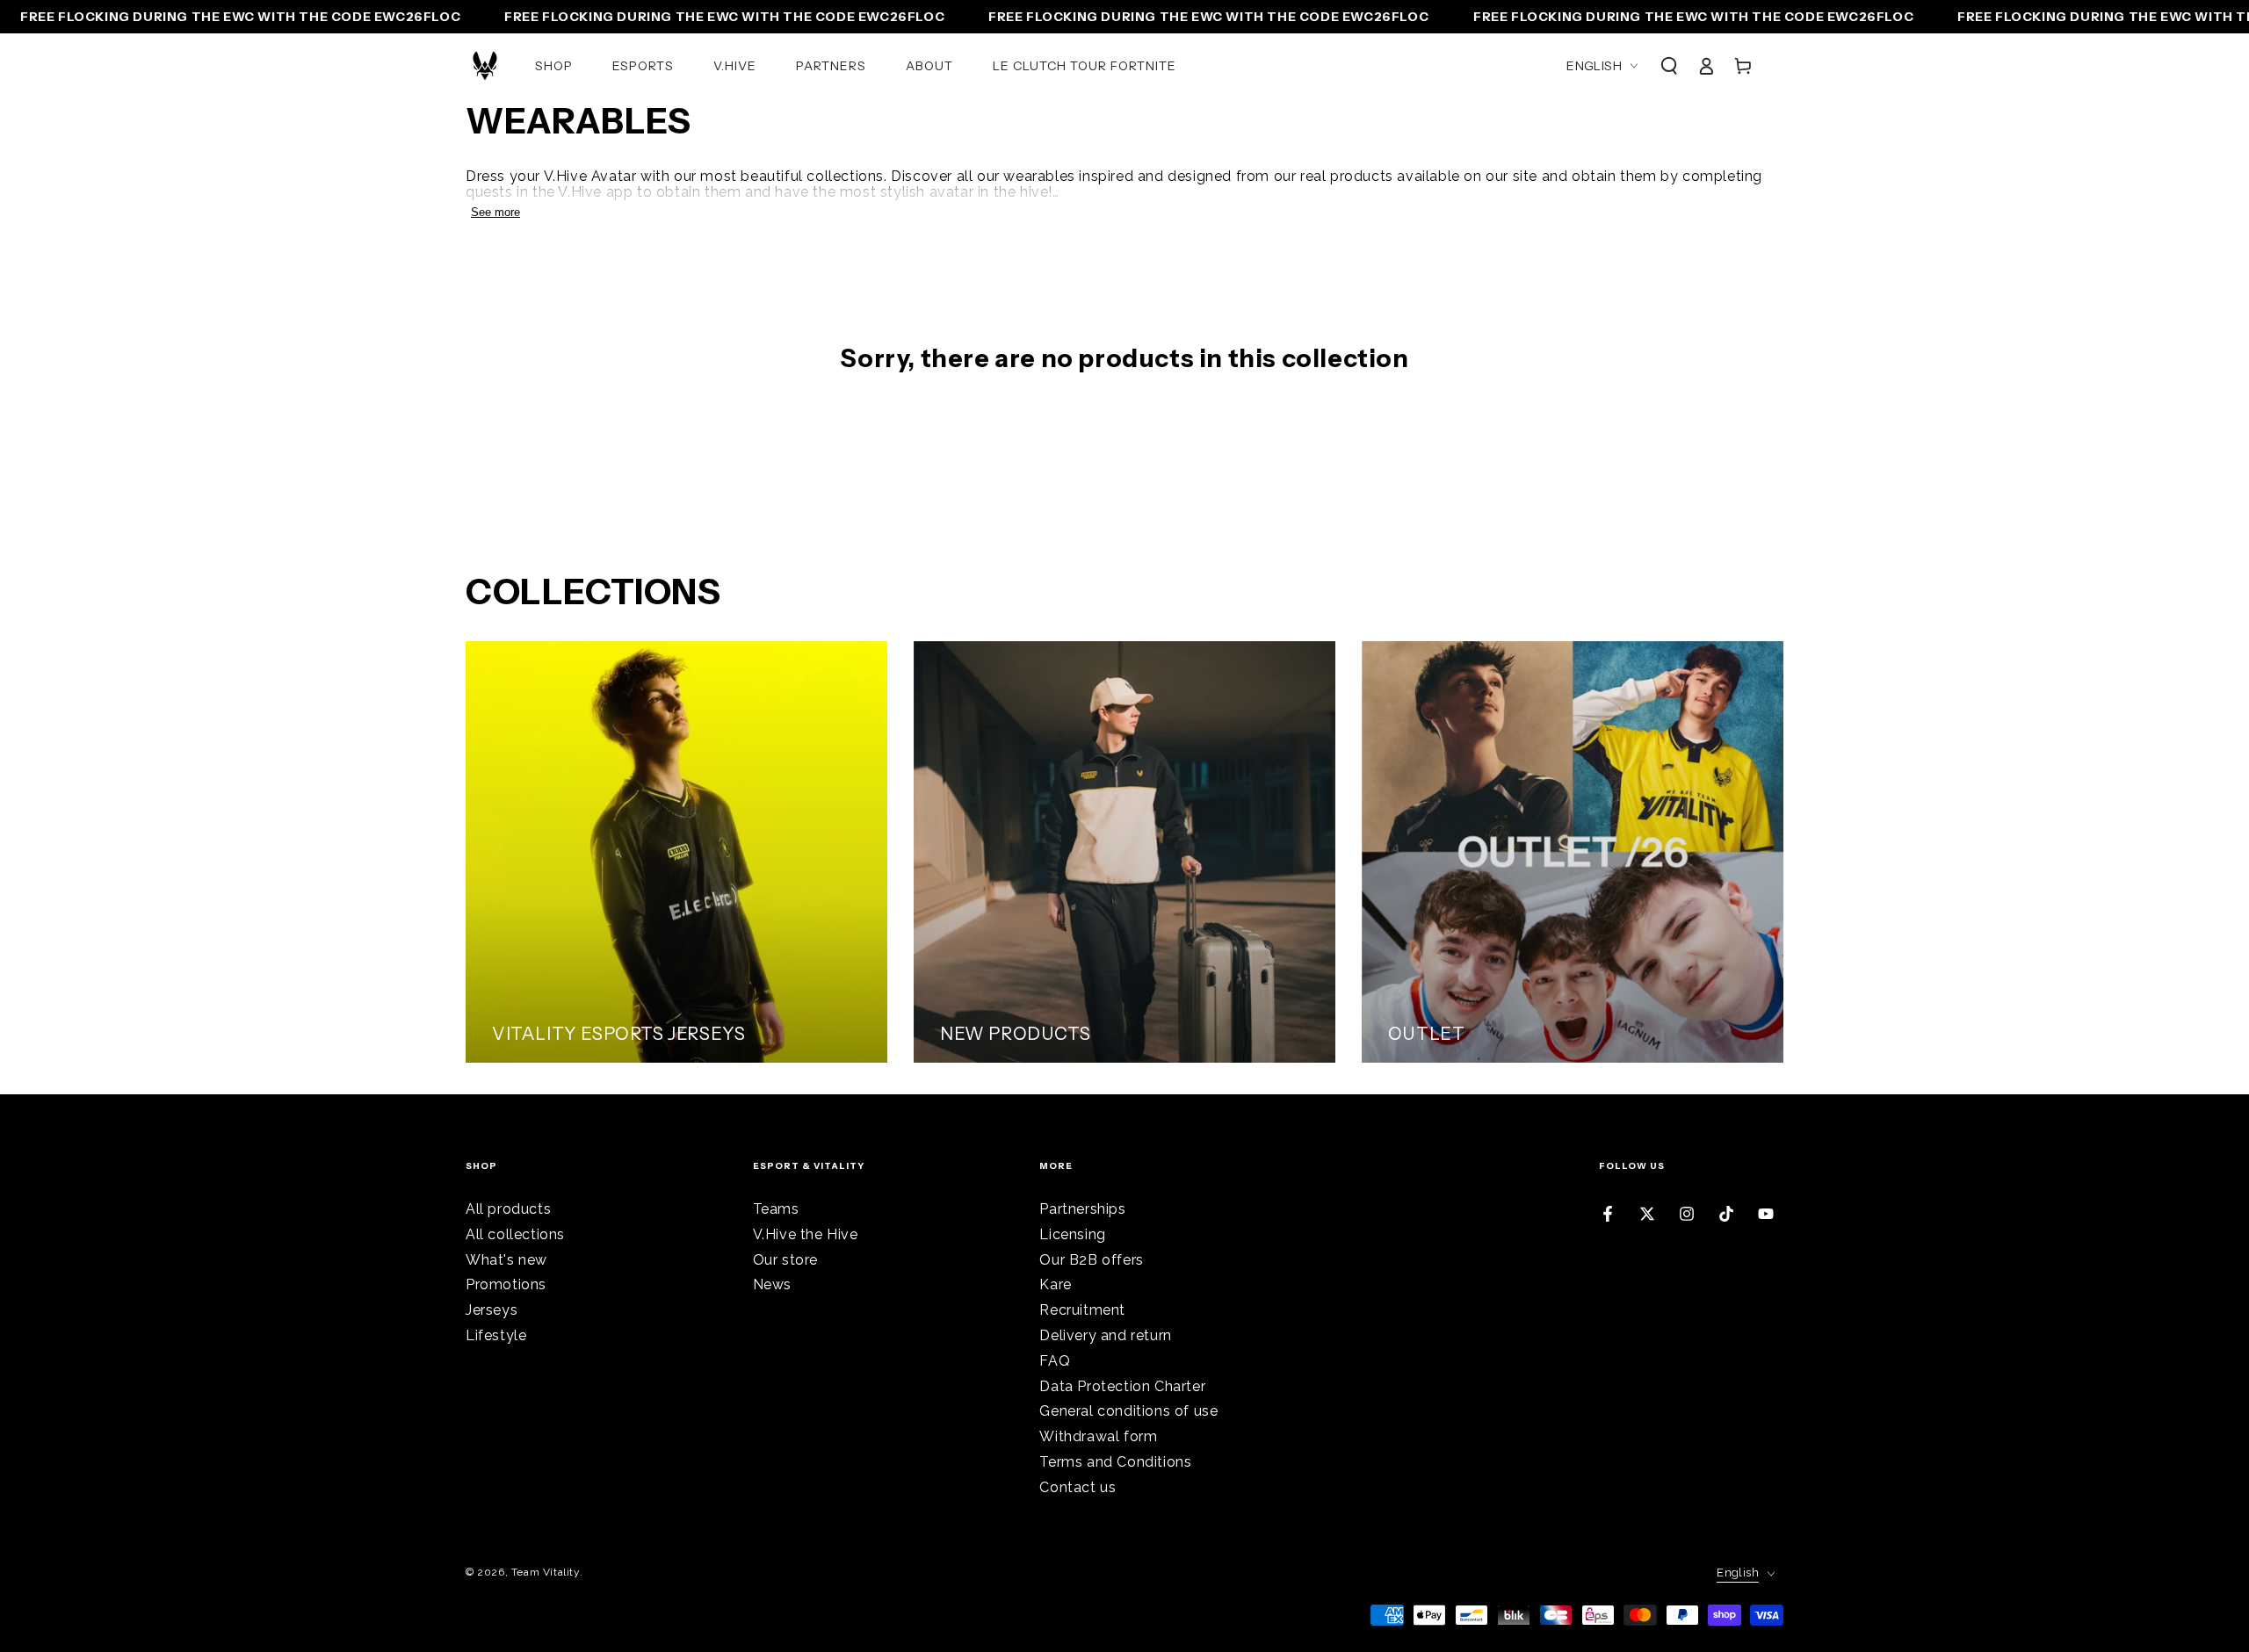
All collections (515, 1234)
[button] (1669, 66)
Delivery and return (1105, 1335)
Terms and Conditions (1115, 1462)
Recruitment (1082, 1310)
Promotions (506, 1284)
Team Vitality (546, 1572)
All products (508, 1209)
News (772, 1284)
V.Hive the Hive (806, 1234)
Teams (776, 1209)
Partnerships (1082, 1209)
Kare (1055, 1284)
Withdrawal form (1098, 1436)
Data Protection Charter (1122, 1386)
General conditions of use (1128, 1411)
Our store (785, 1260)
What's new (506, 1260)
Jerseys (492, 1310)
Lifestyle (496, 1335)
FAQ (1055, 1361)
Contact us (1077, 1487)
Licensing (1072, 1234)
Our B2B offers (1091, 1260)
